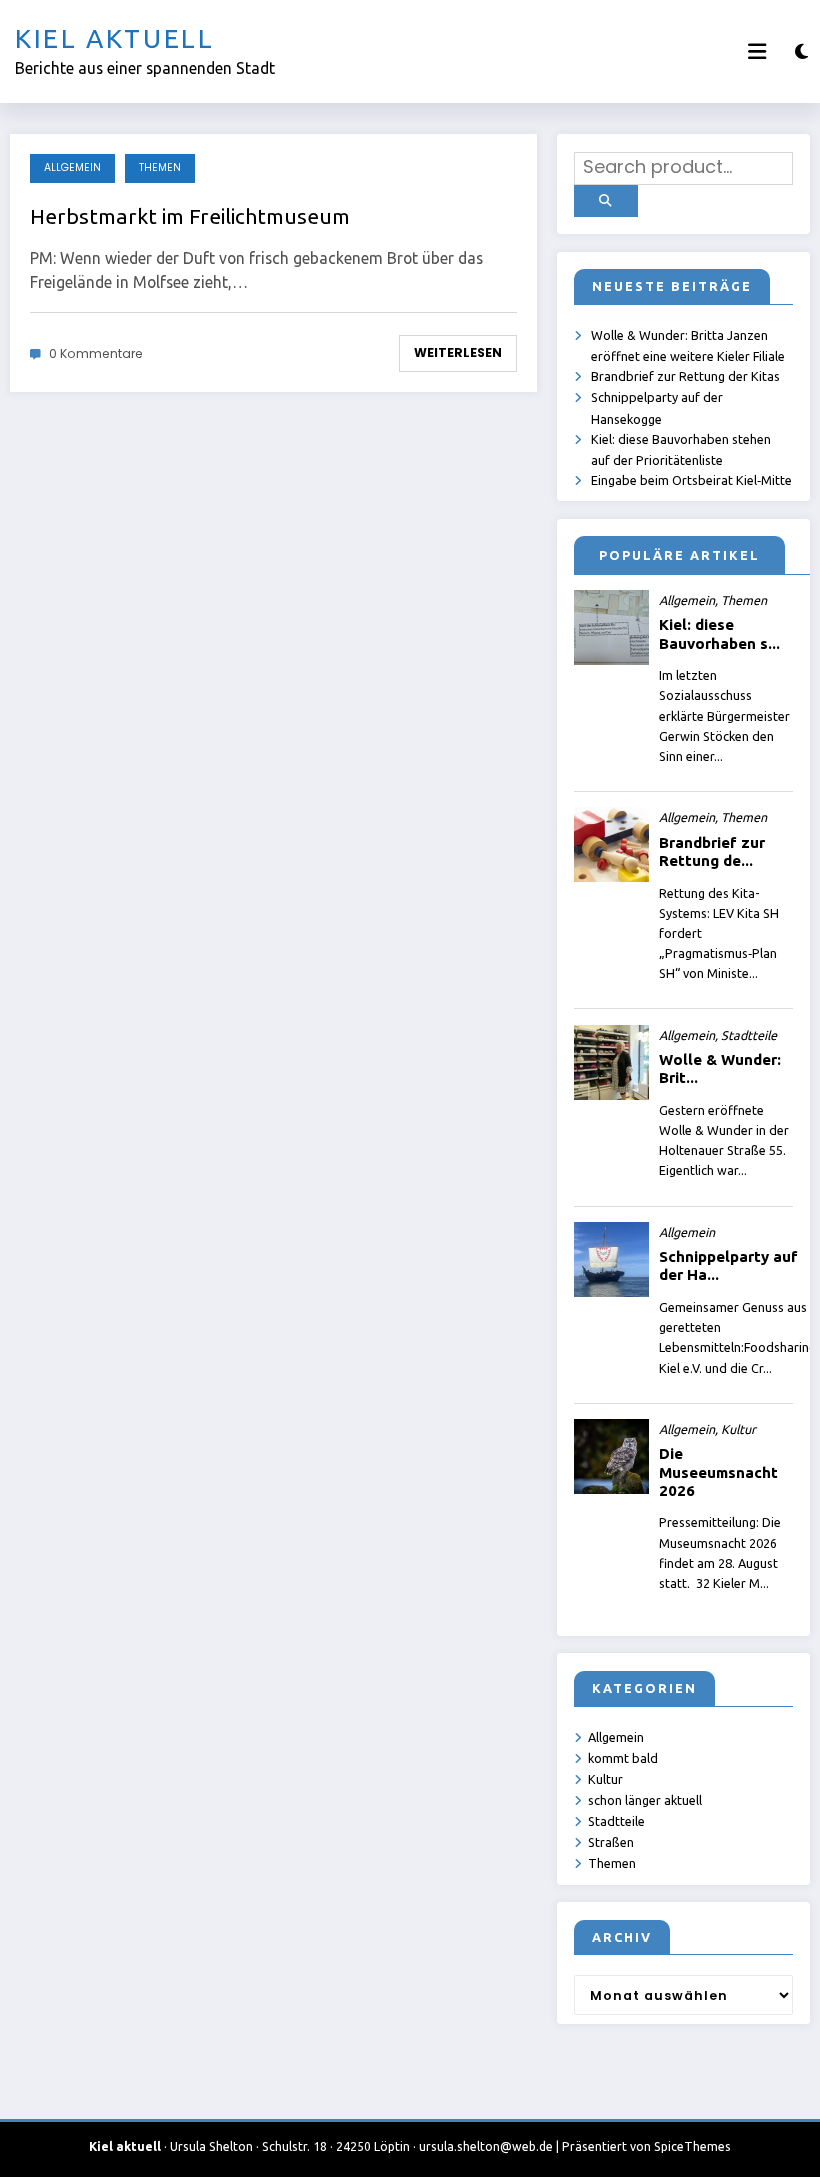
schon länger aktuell (645, 1800)
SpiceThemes (692, 2146)
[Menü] (757, 51)
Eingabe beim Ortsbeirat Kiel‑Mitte (691, 480)
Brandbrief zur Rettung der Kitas (685, 376)
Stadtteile (616, 1821)
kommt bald (623, 1758)
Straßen (611, 1842)
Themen (160, 167)
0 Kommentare (96, 353)
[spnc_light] (801, 51)
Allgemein (72, 167)
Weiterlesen (458, 352)
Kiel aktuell (115, 38)
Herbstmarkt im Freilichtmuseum (190, 216)
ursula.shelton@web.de (486, 2146)
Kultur (605, 1779)
